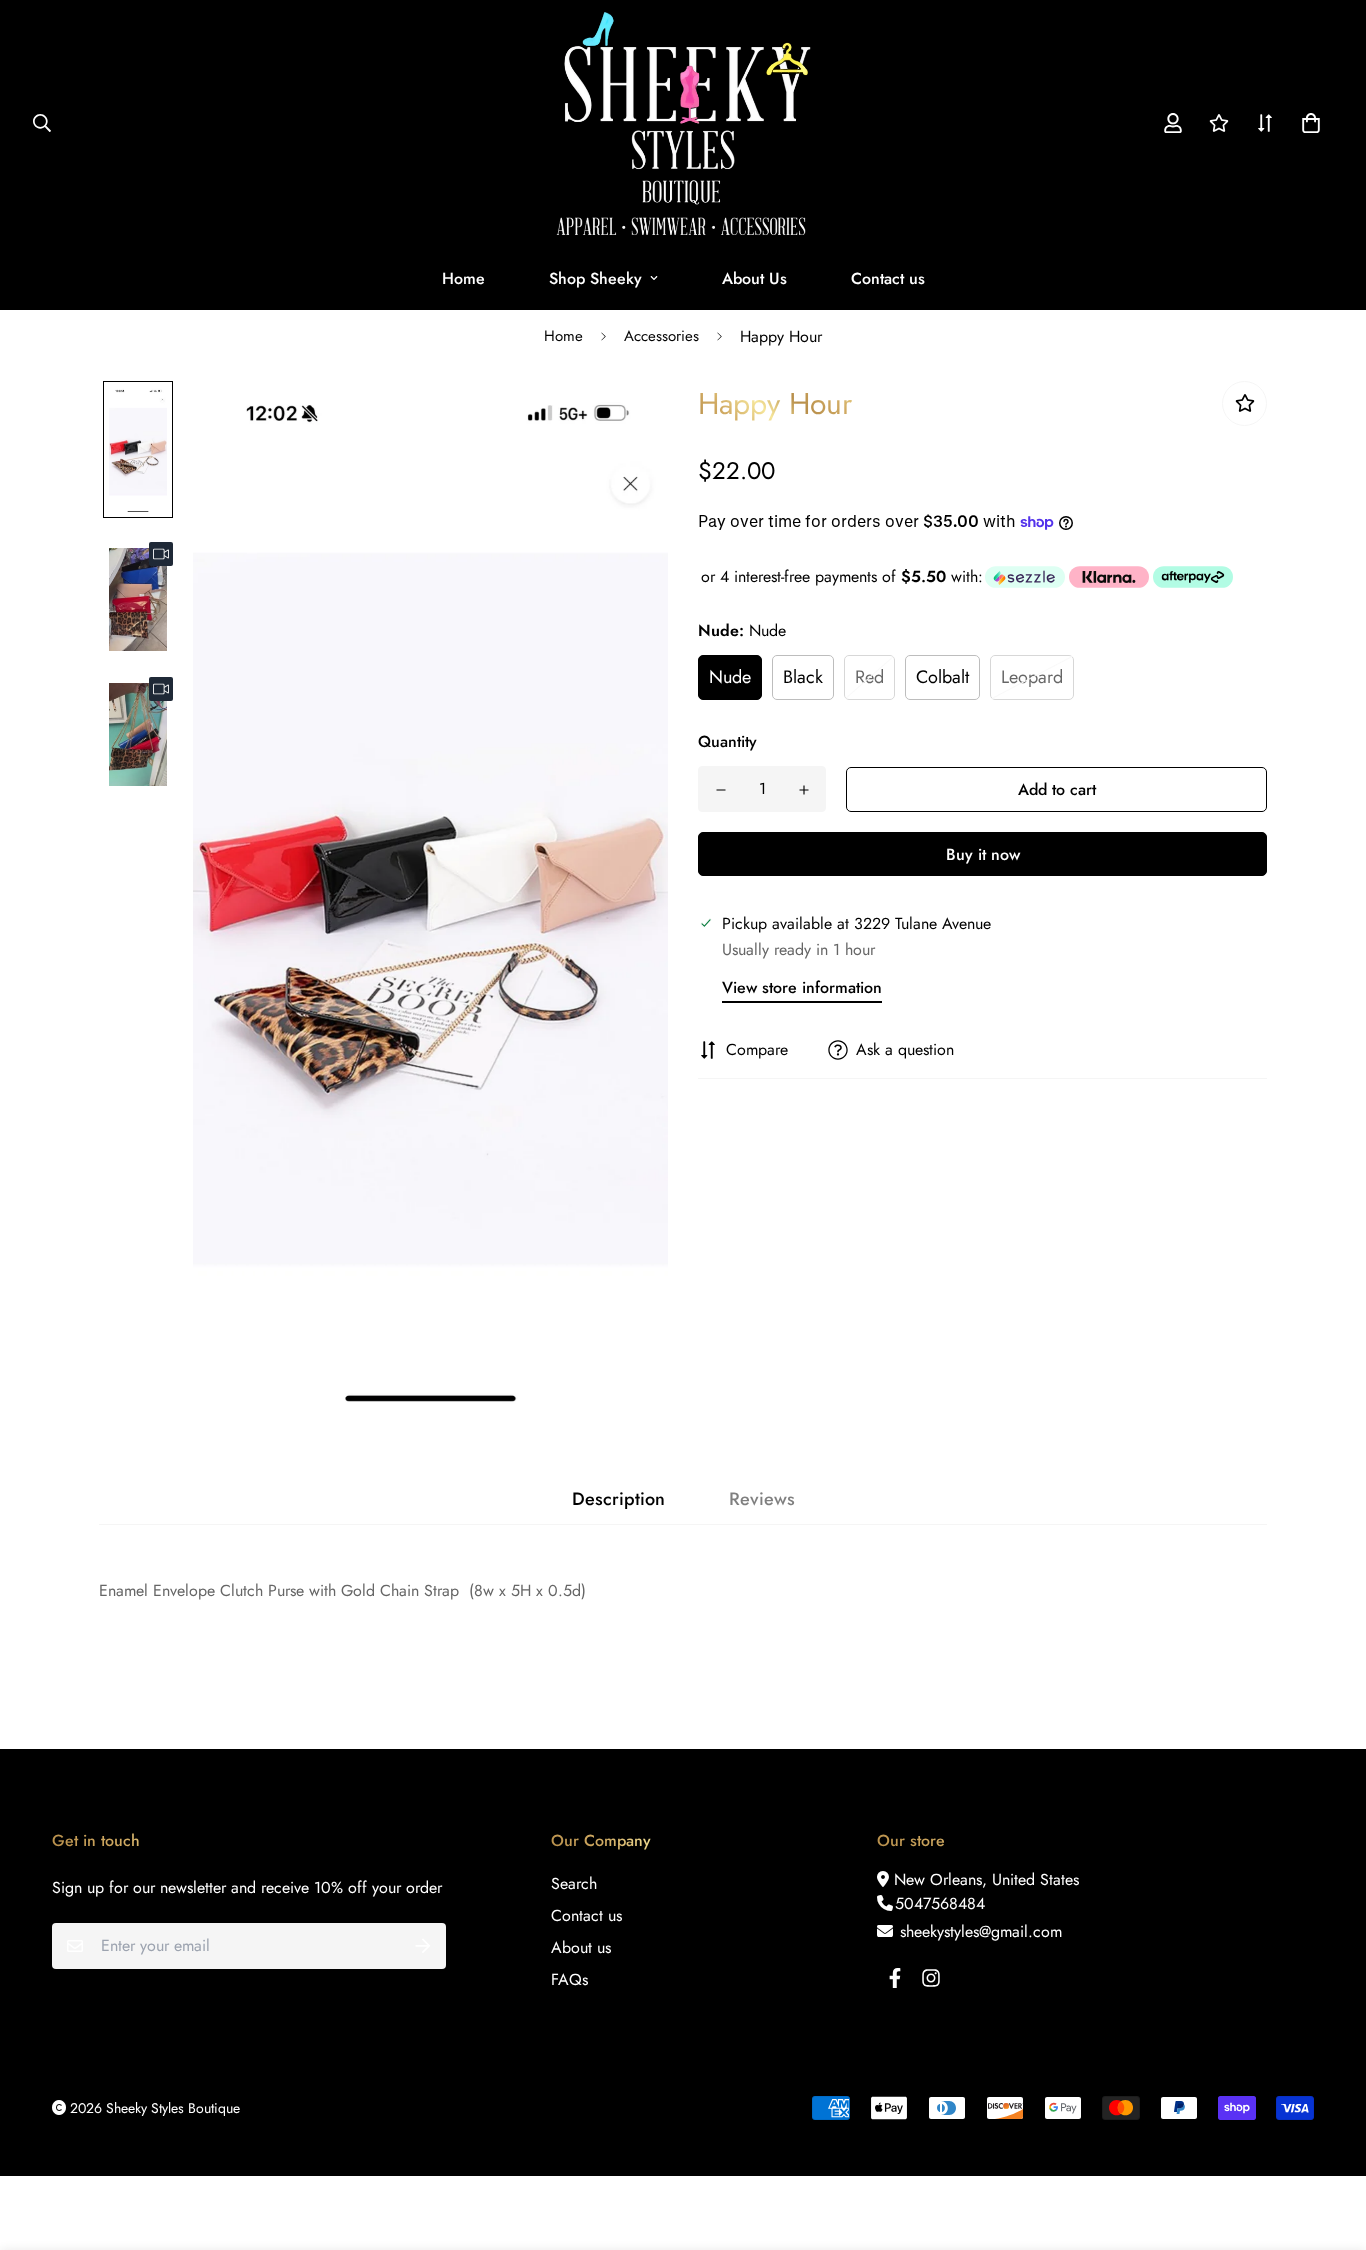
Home (463, 278)
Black (803, 677)
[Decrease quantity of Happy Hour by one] (720, 790)
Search (574, 1883)
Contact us (888, 278)
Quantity (727, 741)
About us (581, 1947)
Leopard (1032, 677)
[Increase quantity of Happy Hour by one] (803, 790)
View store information (802, 987)
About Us (754, 278)
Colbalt (942, 677)
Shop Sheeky (595, 278)
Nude (730, 677)
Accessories (661, 336)
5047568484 (940, 1903)
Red (869, 677)
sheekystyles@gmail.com (978, 1931)
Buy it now (983, 854)
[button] (1307, 123)
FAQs (569, 1979)
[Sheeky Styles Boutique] (683, 123)
